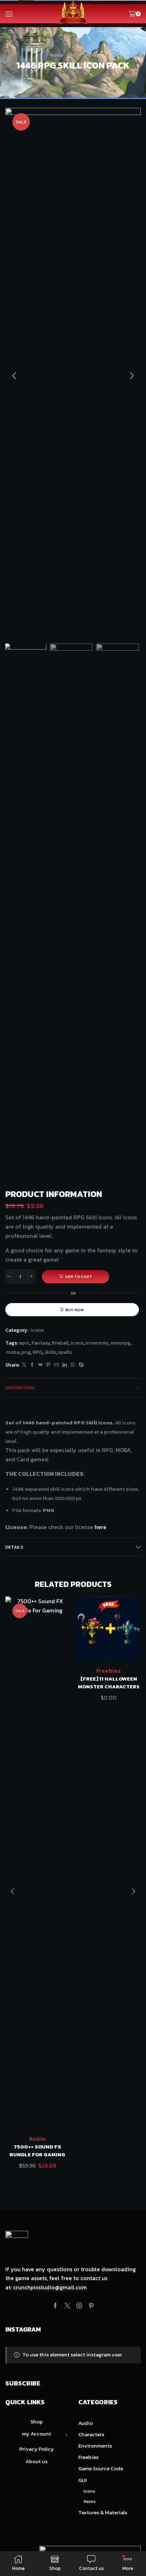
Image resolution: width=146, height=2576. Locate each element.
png (26, 1352)
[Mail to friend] (57, 1365)
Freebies (109, 1671)
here (100, 1527)
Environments (95, 2446)
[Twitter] (24, 1365)
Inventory (97, 1343)
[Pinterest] (48, 1365)
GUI (73, 55)
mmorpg (120, 1343)
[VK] (40, 1365)
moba (13, 1352)
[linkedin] (65, 1365)
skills (50, 1352)
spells (65, 1352)
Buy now (75, 1310)
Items (90, 2501)
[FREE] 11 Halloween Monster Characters (109, 1683)
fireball (60, 1343)
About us (36, 2461)
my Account (36, 2434)
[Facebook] (32, 1365)
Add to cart (78, 1276)
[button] (14, 376)
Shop (37, 2422)
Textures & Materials (103, 2512)
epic (24, 1343)
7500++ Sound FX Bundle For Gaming (37, 2151)
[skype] (80, 1365)
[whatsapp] (73, 1365)
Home (56, 55)
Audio (37, 2139)
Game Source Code (101, 2469)
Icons (90, 55)
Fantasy (41, 1343)
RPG (38, 1352)
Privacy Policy (36, 2449)
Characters (91, 2434)
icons (77, 1343)
